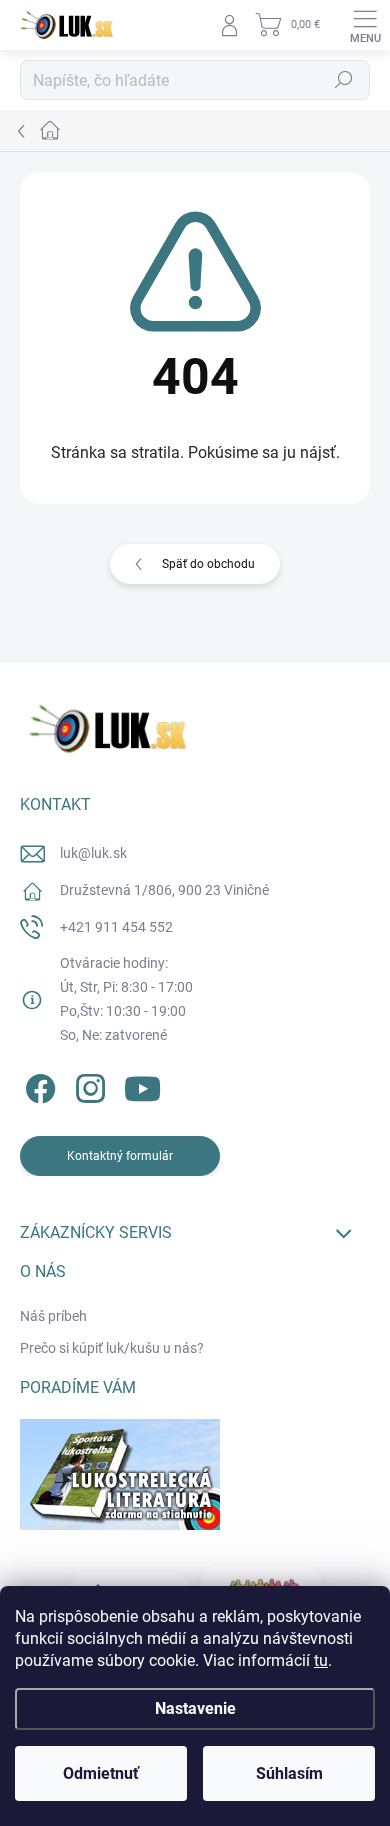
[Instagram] (87, 1085)
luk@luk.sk (93, 853)
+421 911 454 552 (116, 927)
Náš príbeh (53, 1316)
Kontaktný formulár (120, 1156)
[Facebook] (37, 1085)
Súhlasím (289, 1773)
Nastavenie (195, 1708)
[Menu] (365, 25)
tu (321, 1660)
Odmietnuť (101, 1773)
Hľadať (344, 80)
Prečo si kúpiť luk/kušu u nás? (112, 1348)
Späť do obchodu (208, 564)
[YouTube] (142, 1085)
